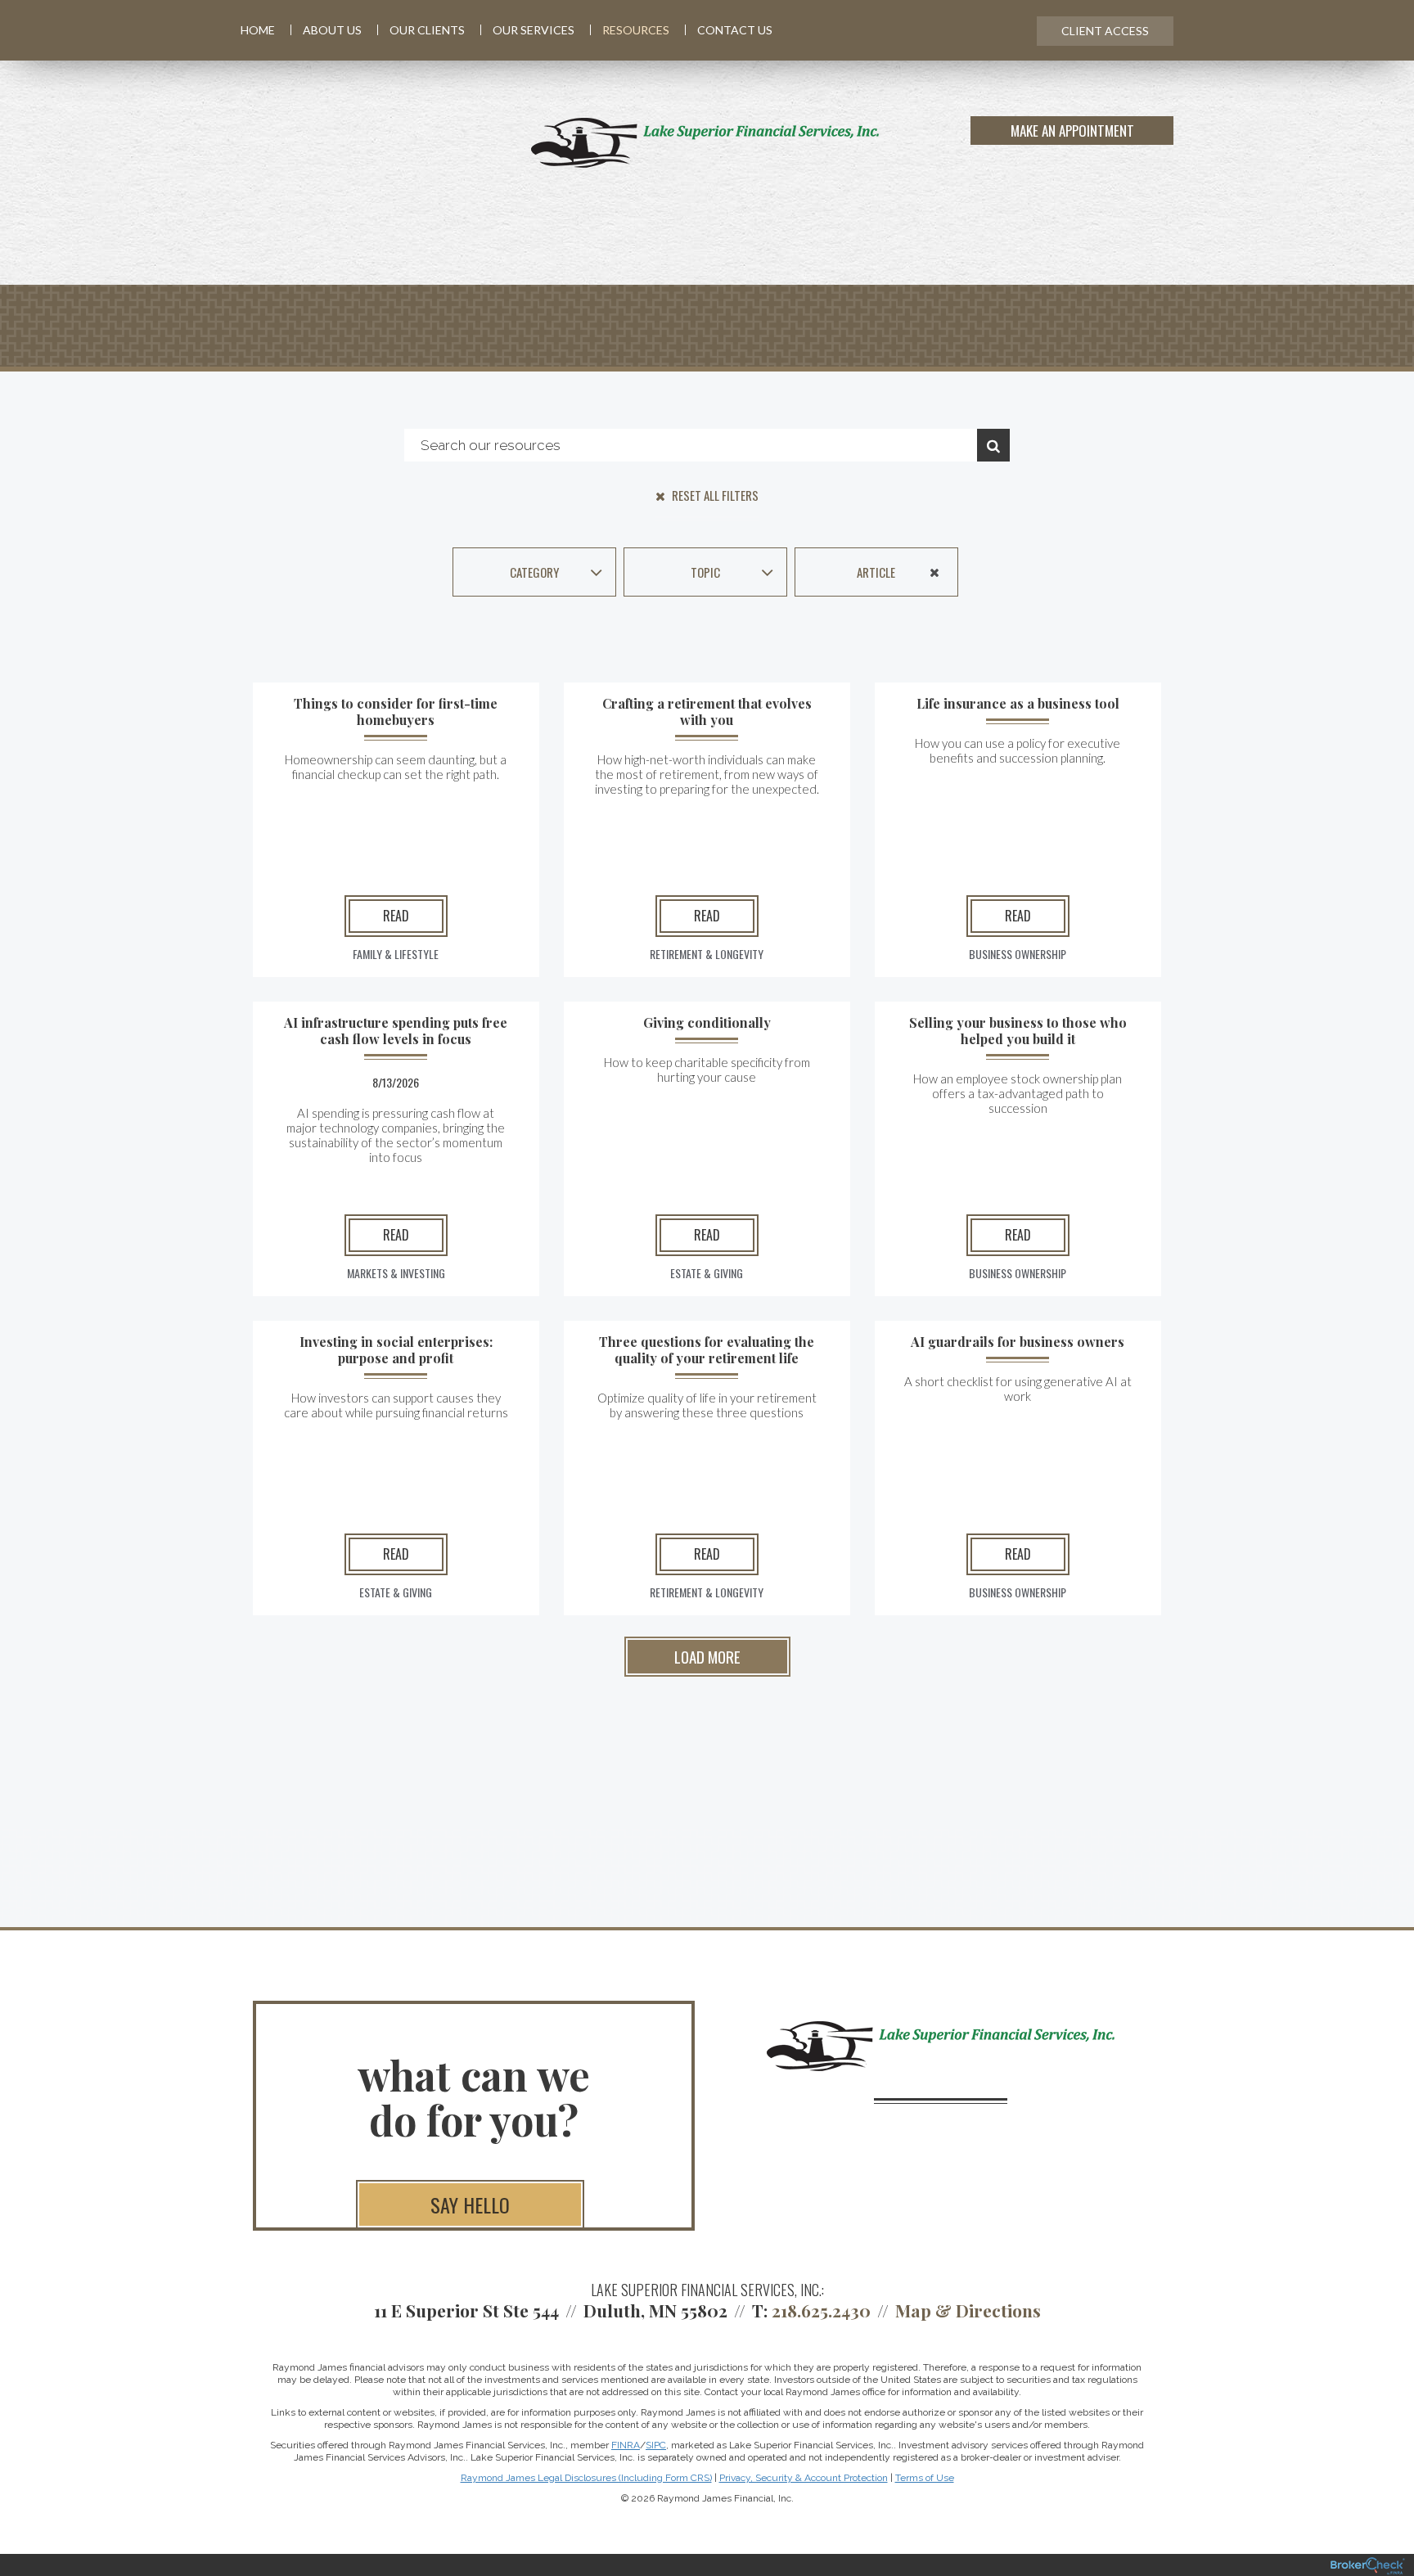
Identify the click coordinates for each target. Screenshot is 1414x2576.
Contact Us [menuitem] (735, 30)
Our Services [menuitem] (534, 30)
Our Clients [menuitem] (427, 30)
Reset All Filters (714, 495)
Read (396, 916)
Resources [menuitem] (636, 30)
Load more (707, 1656)
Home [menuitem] (258, 30)
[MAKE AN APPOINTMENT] (1171, 142)
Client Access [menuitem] (1105, 31)
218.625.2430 (821, 2310)
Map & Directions (968, 2310)
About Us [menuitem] (332, 30)
